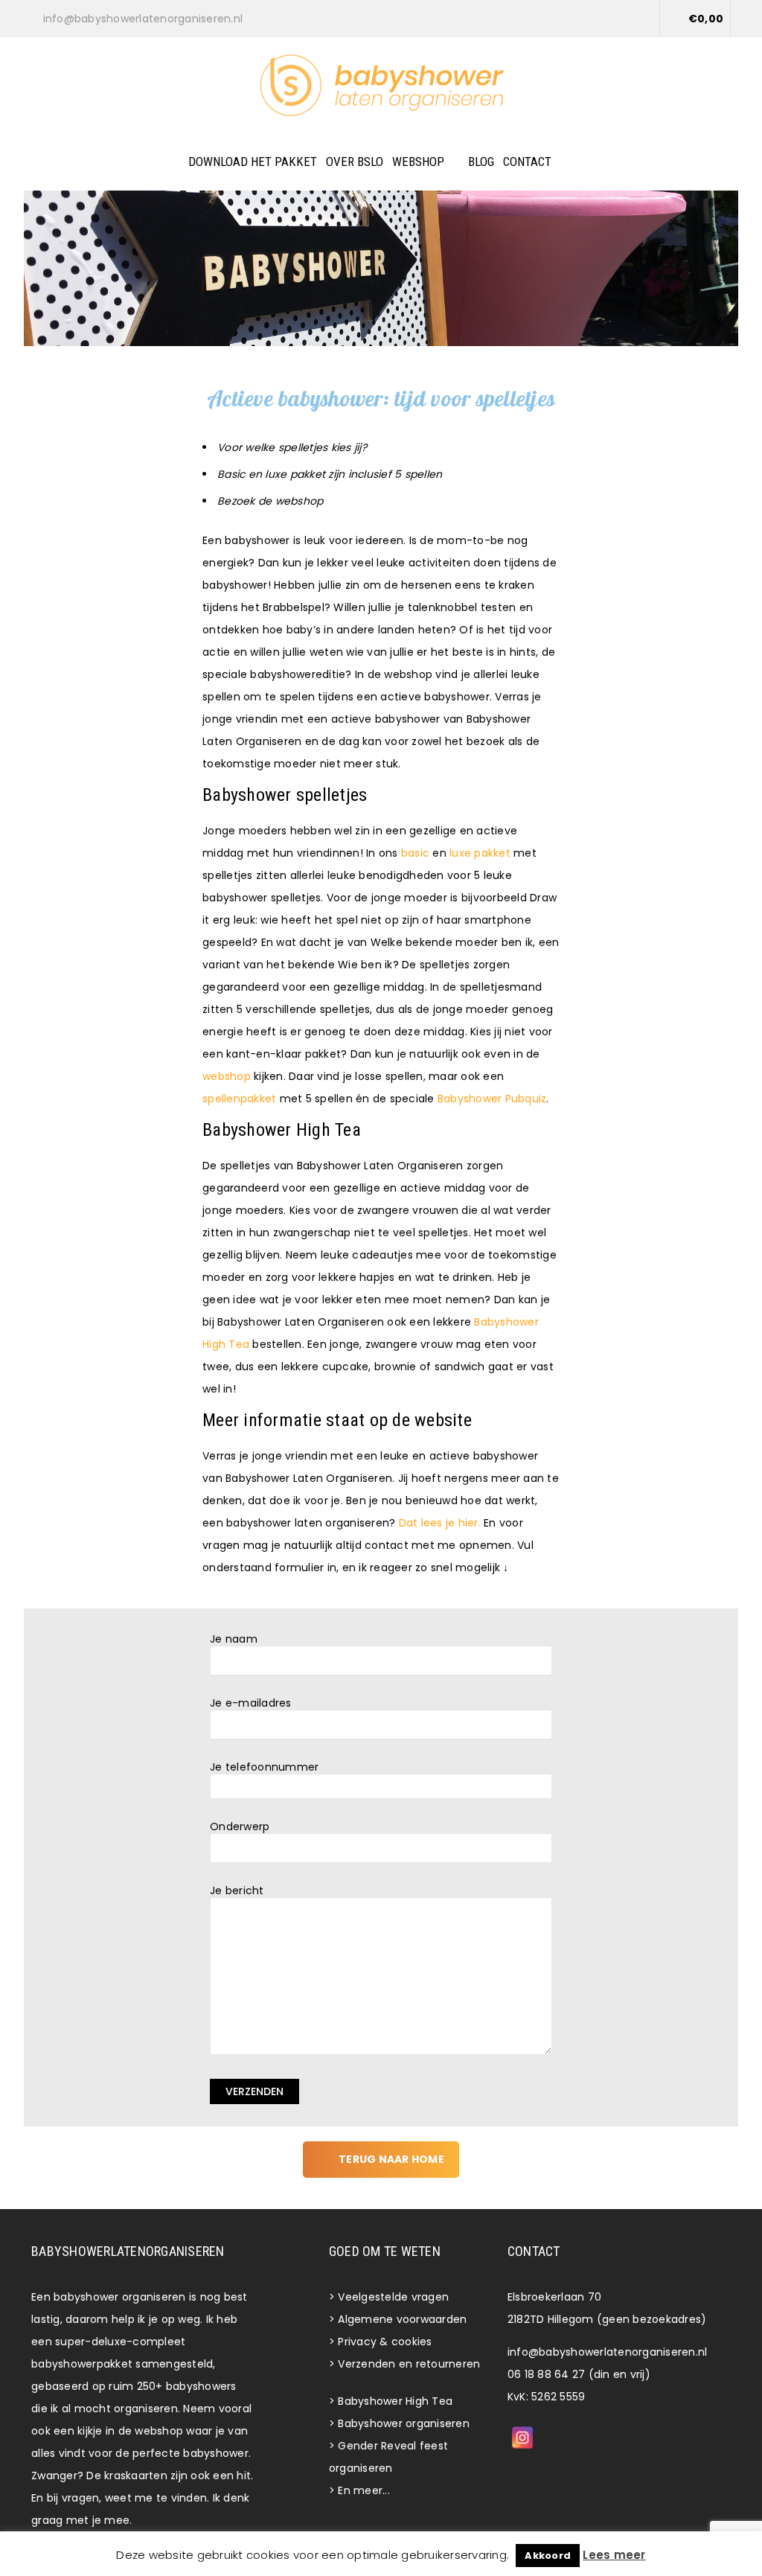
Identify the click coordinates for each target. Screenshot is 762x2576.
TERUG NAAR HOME (391, 2159)
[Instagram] (522, 2438)
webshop (227, 1076)
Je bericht (237, 1891)
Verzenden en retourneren (409, 2364)
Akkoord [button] (548, 2556)
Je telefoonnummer (264, 1767)
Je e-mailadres (251, 1703)
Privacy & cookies (385, 2342)
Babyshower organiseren (404, 2423)
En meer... (364, 2490)
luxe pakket (480, 853)
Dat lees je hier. (440, 1523)
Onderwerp (240, 1827)
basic (415, 853)
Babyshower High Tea (395, 2401)
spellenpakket (239, 1099)
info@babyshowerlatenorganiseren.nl (608, 2352)
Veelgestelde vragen (393, 2297)
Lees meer (614, 2555)
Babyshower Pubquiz (492, 1099)
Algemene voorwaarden (402, 2319)
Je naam (234, 1639)
